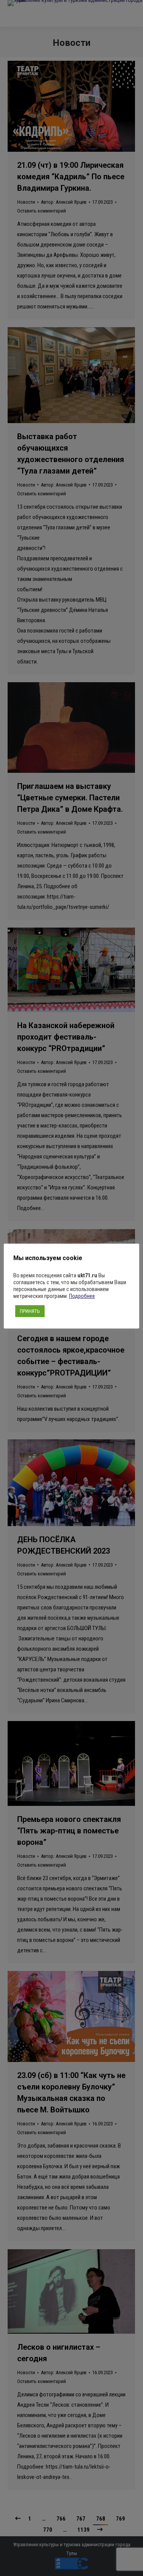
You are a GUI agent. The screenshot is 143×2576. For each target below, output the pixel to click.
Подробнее (82, 1296)
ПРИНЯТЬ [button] (30, 1311)
